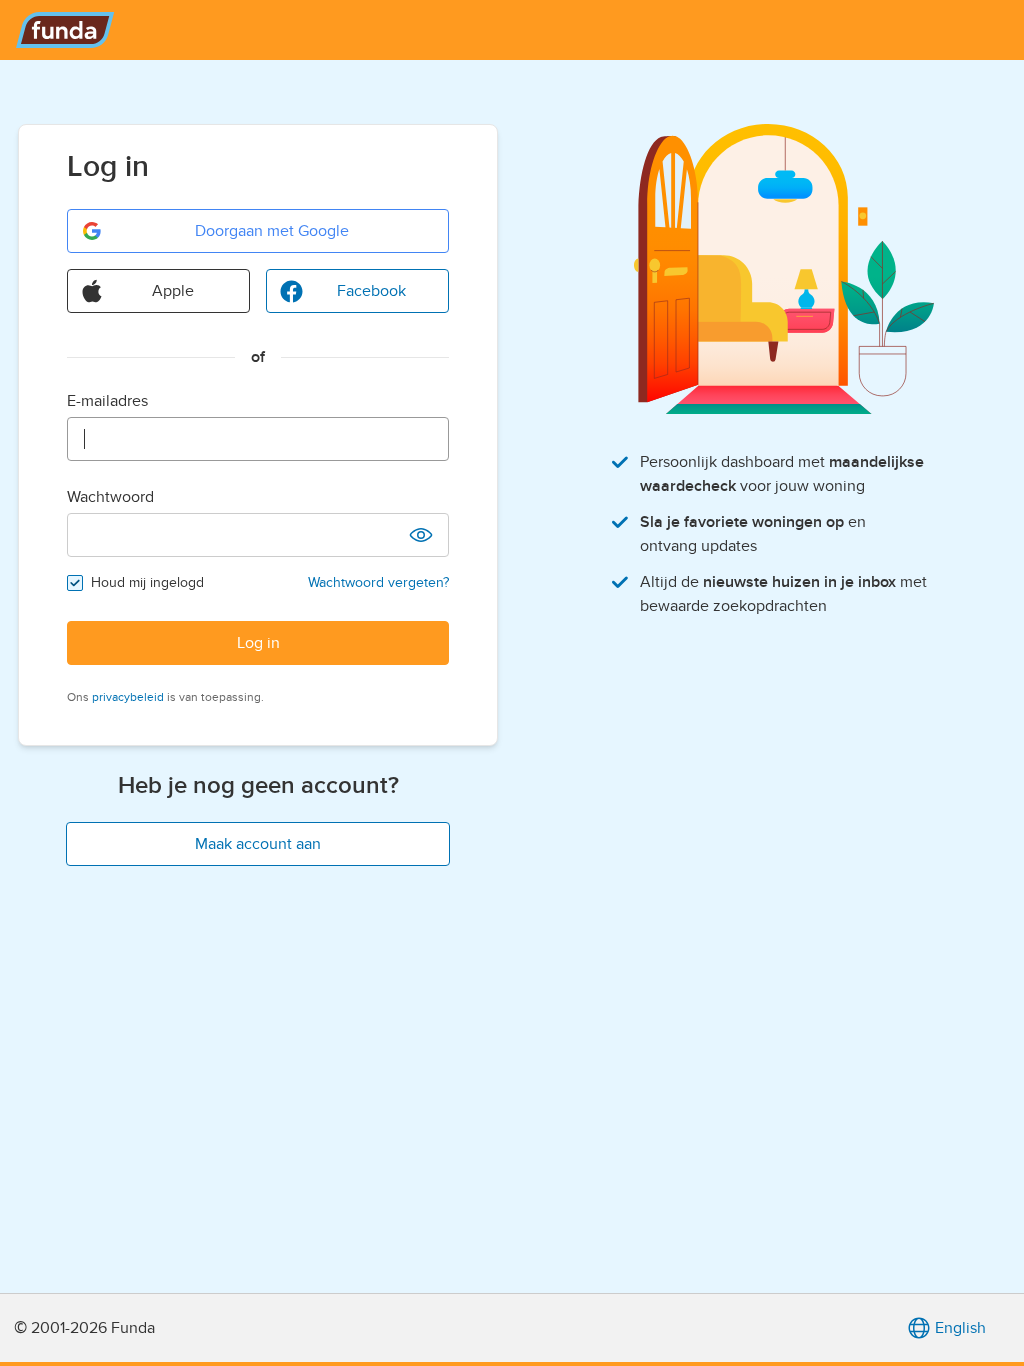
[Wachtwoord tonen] (421, 535)
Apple (173, 291)
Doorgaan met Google (272, 231)
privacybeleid (128, 697)
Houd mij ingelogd (147, 582)
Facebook (371, 291)
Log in (258, 643)
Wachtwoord (110, 497)
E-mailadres (107, 401)
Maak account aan (258, 844)
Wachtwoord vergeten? (378, 582)
